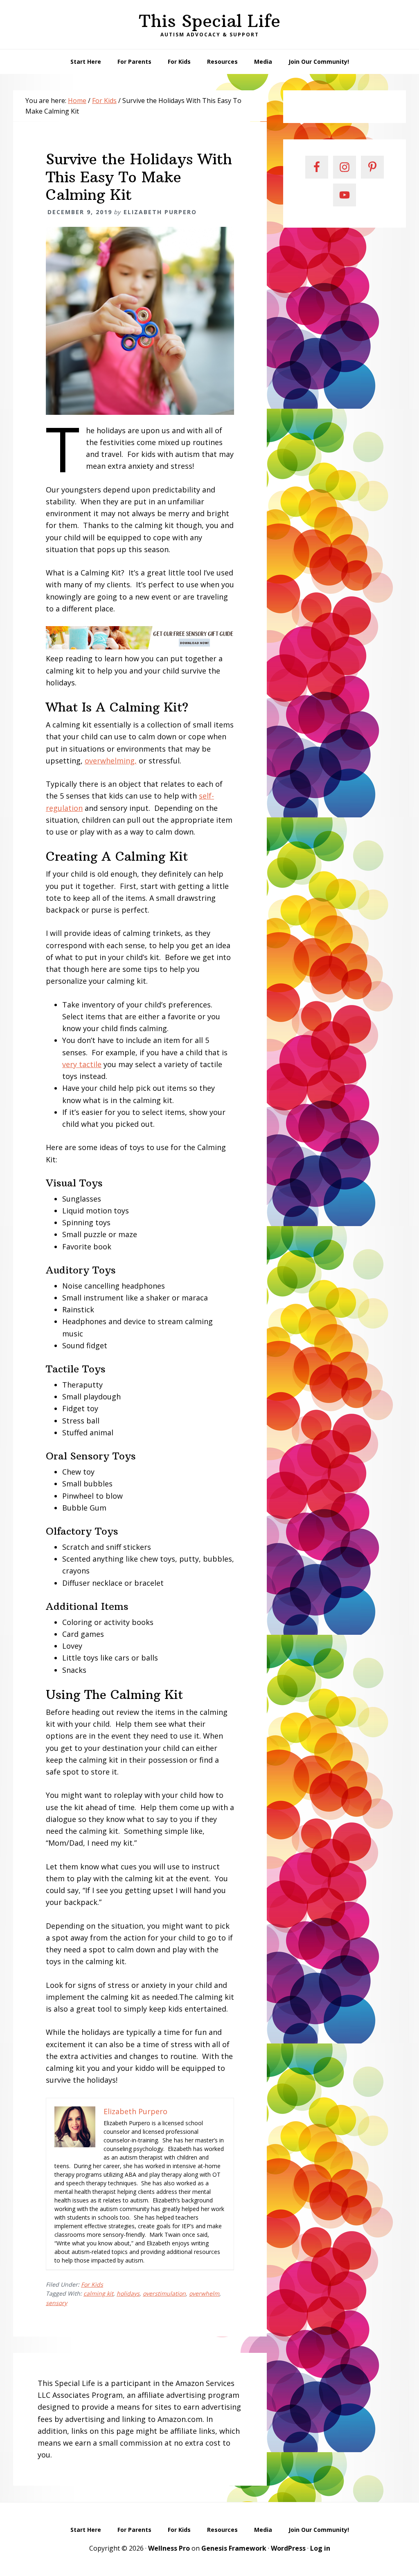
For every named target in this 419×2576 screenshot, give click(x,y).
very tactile (82, 1064)
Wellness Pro (169, 2548)
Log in (320, 2548)
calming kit (98, 2293)
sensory (56, 2303)
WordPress (288, 2548)
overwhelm (204, 2293)
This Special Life (209, 21)
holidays (128, 2293)
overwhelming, (111, 761)
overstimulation (164, 2293)
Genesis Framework (234, 2548)
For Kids (92, 2284)
